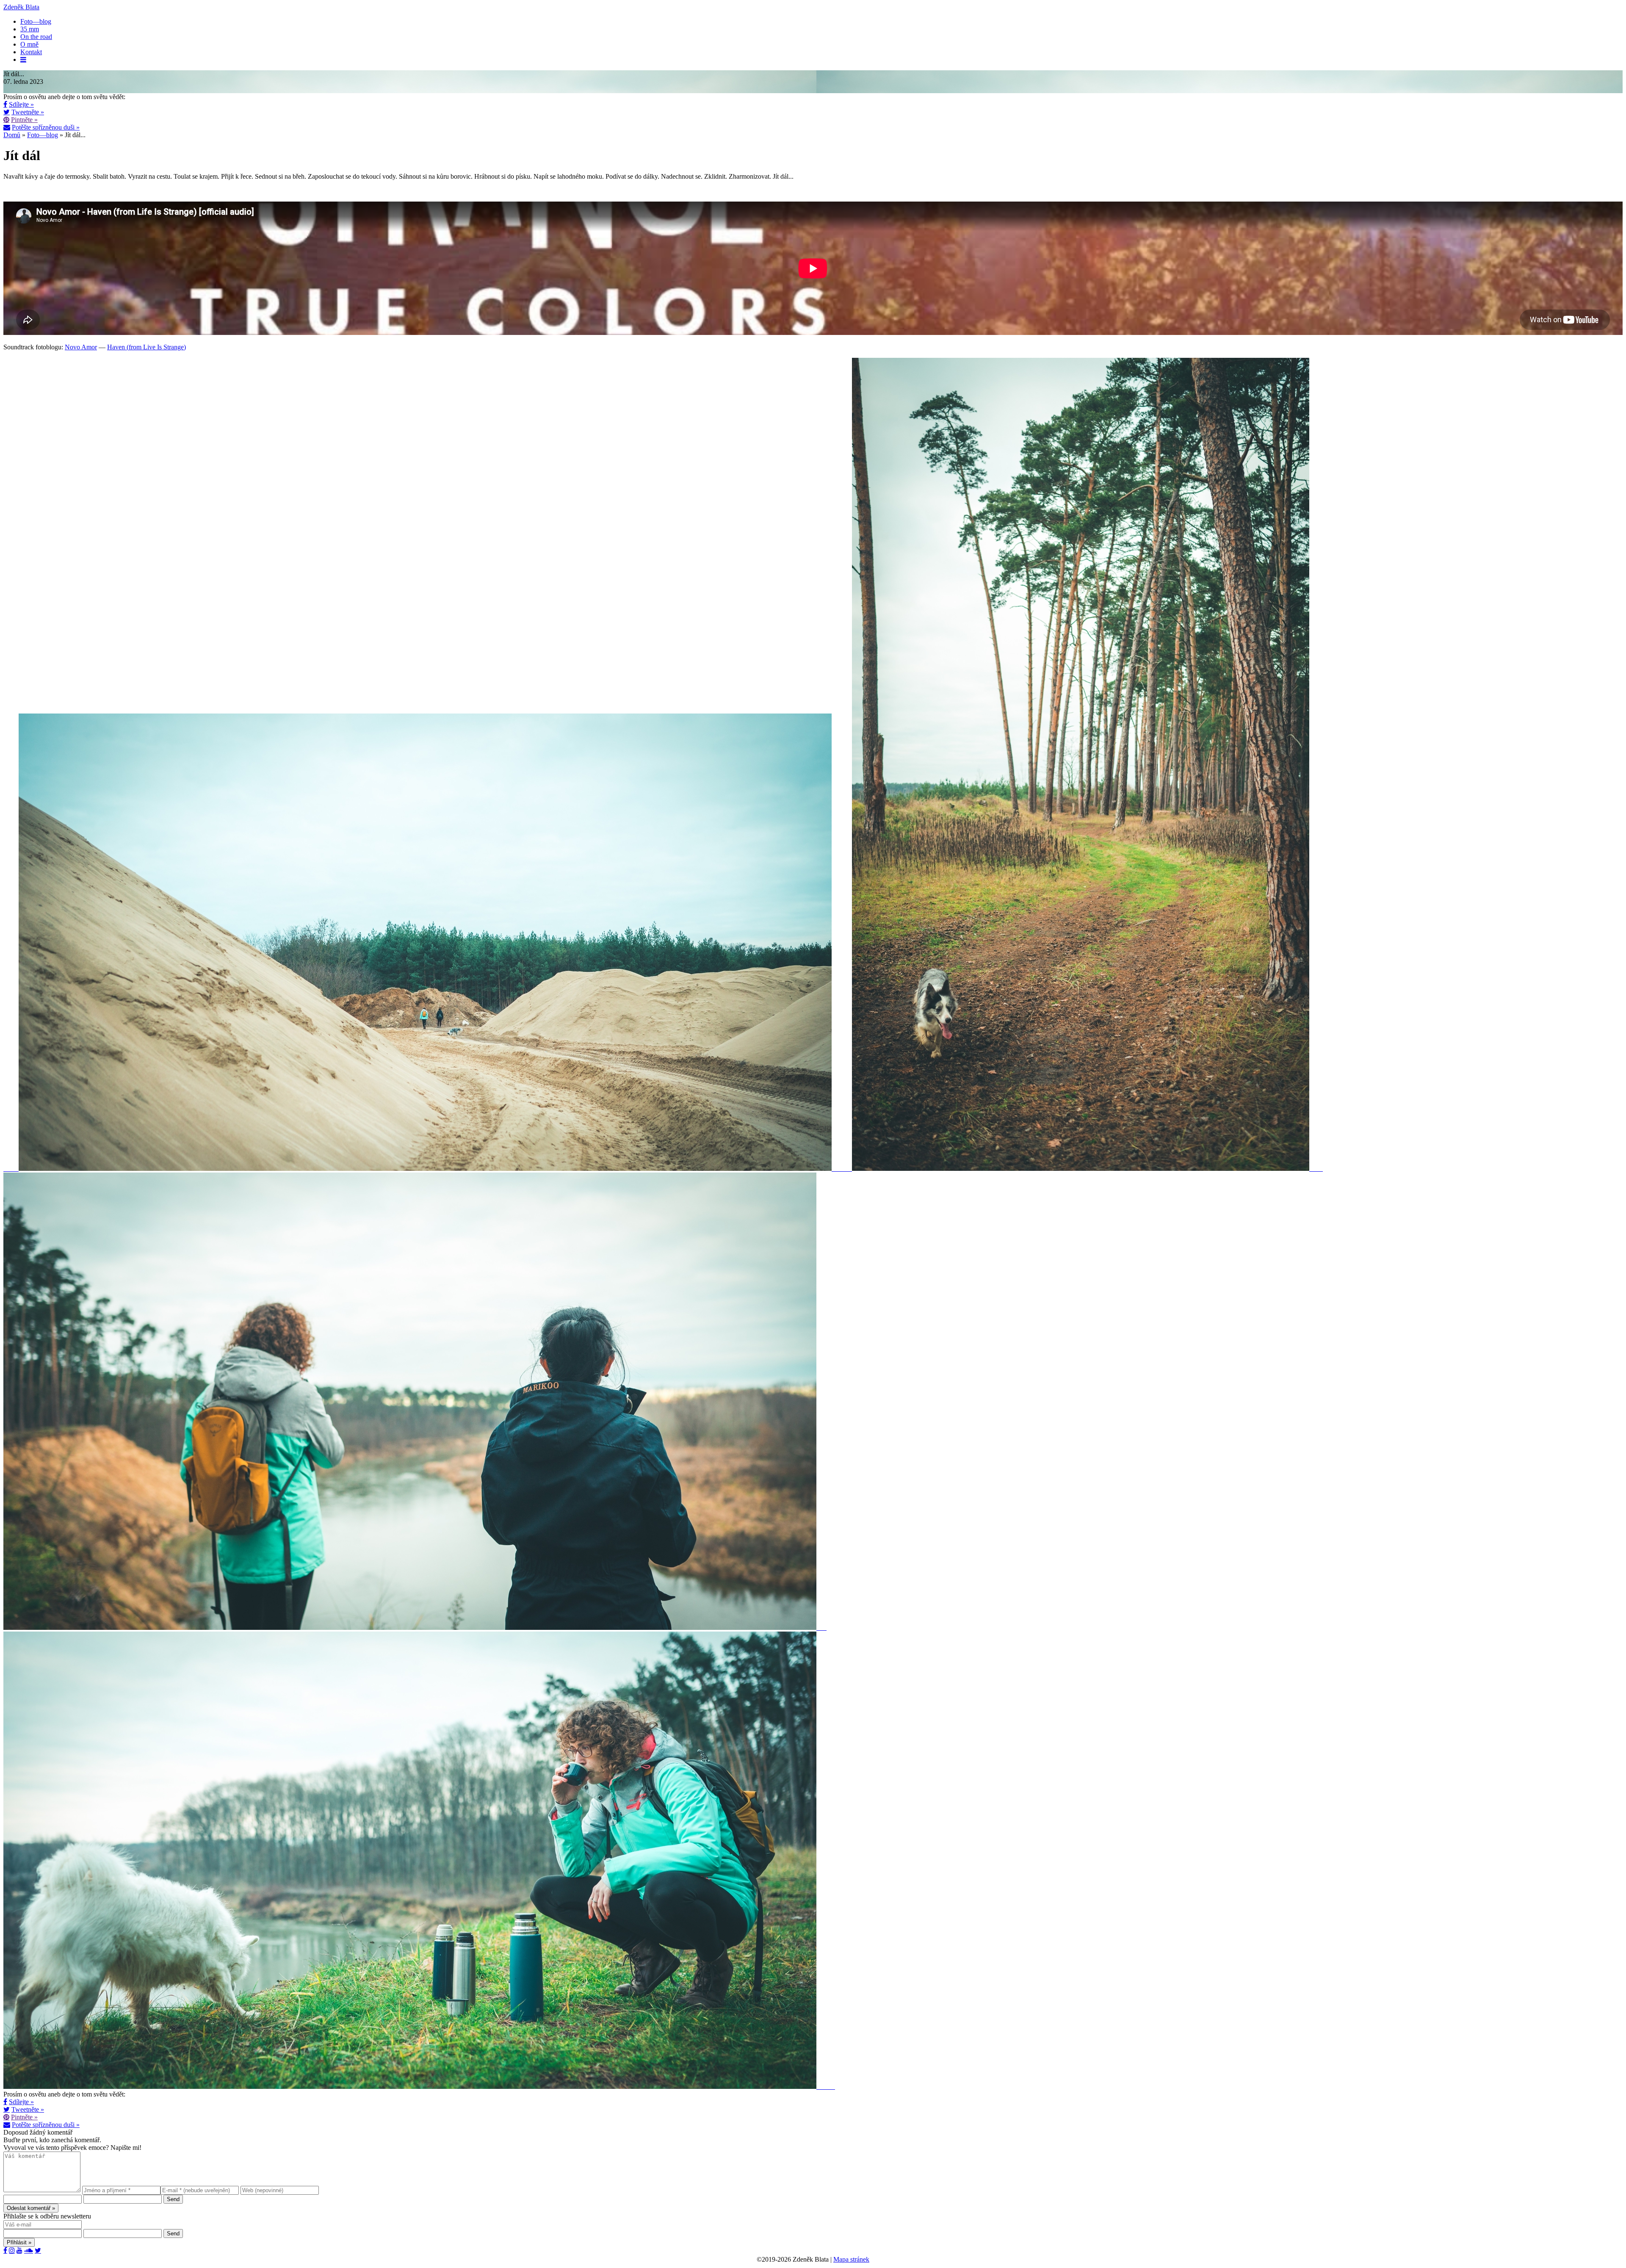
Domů (12, 135)
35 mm (30, 29)
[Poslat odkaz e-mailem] (7, 127)
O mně (29, 44)
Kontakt (31, 52)
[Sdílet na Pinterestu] (6, 119)
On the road (36, 37)
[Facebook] (5, 2250)
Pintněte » (24, 120)
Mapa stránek (851, 2259)
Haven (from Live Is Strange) (147, 347)
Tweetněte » (28, 112)
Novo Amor (81, 347)
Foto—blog (36, 21)
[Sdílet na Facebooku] (5, 104)
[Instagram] (12, 2250)
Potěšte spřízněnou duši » (46, 127)
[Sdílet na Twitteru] (7, 112)
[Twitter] (38, 2250)
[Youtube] (19, 2250)
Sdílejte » (21, 104)
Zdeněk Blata (21, 7)
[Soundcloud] (29, 2250)
